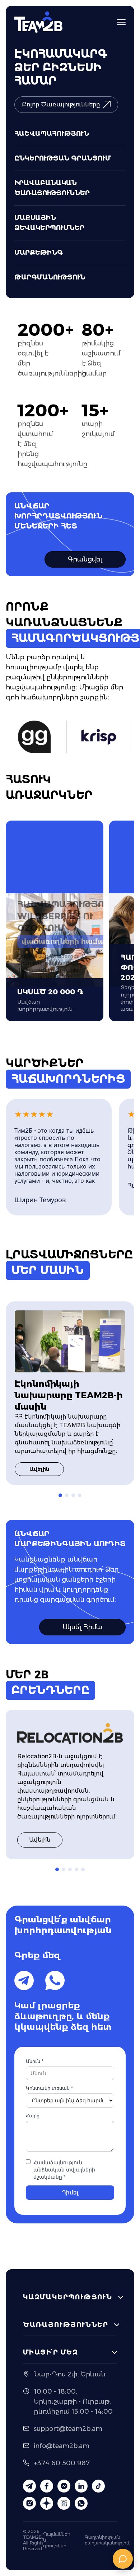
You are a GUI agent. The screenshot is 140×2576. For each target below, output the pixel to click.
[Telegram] (24, 1980)
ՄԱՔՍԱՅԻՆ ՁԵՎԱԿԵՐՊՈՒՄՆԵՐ (49, 223)
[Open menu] (121, 22)
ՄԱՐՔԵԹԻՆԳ (39, 253)
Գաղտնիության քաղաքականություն (108, 2540)
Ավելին (39, 1469)
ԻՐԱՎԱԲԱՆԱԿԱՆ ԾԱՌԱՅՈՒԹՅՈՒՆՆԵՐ (52, 188)
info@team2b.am (62, 2446)
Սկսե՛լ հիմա (82, 1627)
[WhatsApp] (55, 1980)
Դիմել (70, 2192)
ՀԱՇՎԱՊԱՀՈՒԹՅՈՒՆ (52, 134)
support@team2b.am (68, 2429)
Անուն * (35, 2061)
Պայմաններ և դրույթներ (57, 2540)
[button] (60, 1495)
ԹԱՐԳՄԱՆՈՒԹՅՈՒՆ (50, 277)
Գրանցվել (85, 559)
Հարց (33, 2116)
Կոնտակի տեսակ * (49, 2088)
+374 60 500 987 (62, 2463)
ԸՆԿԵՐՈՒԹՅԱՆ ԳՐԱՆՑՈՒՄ (62, 158)
